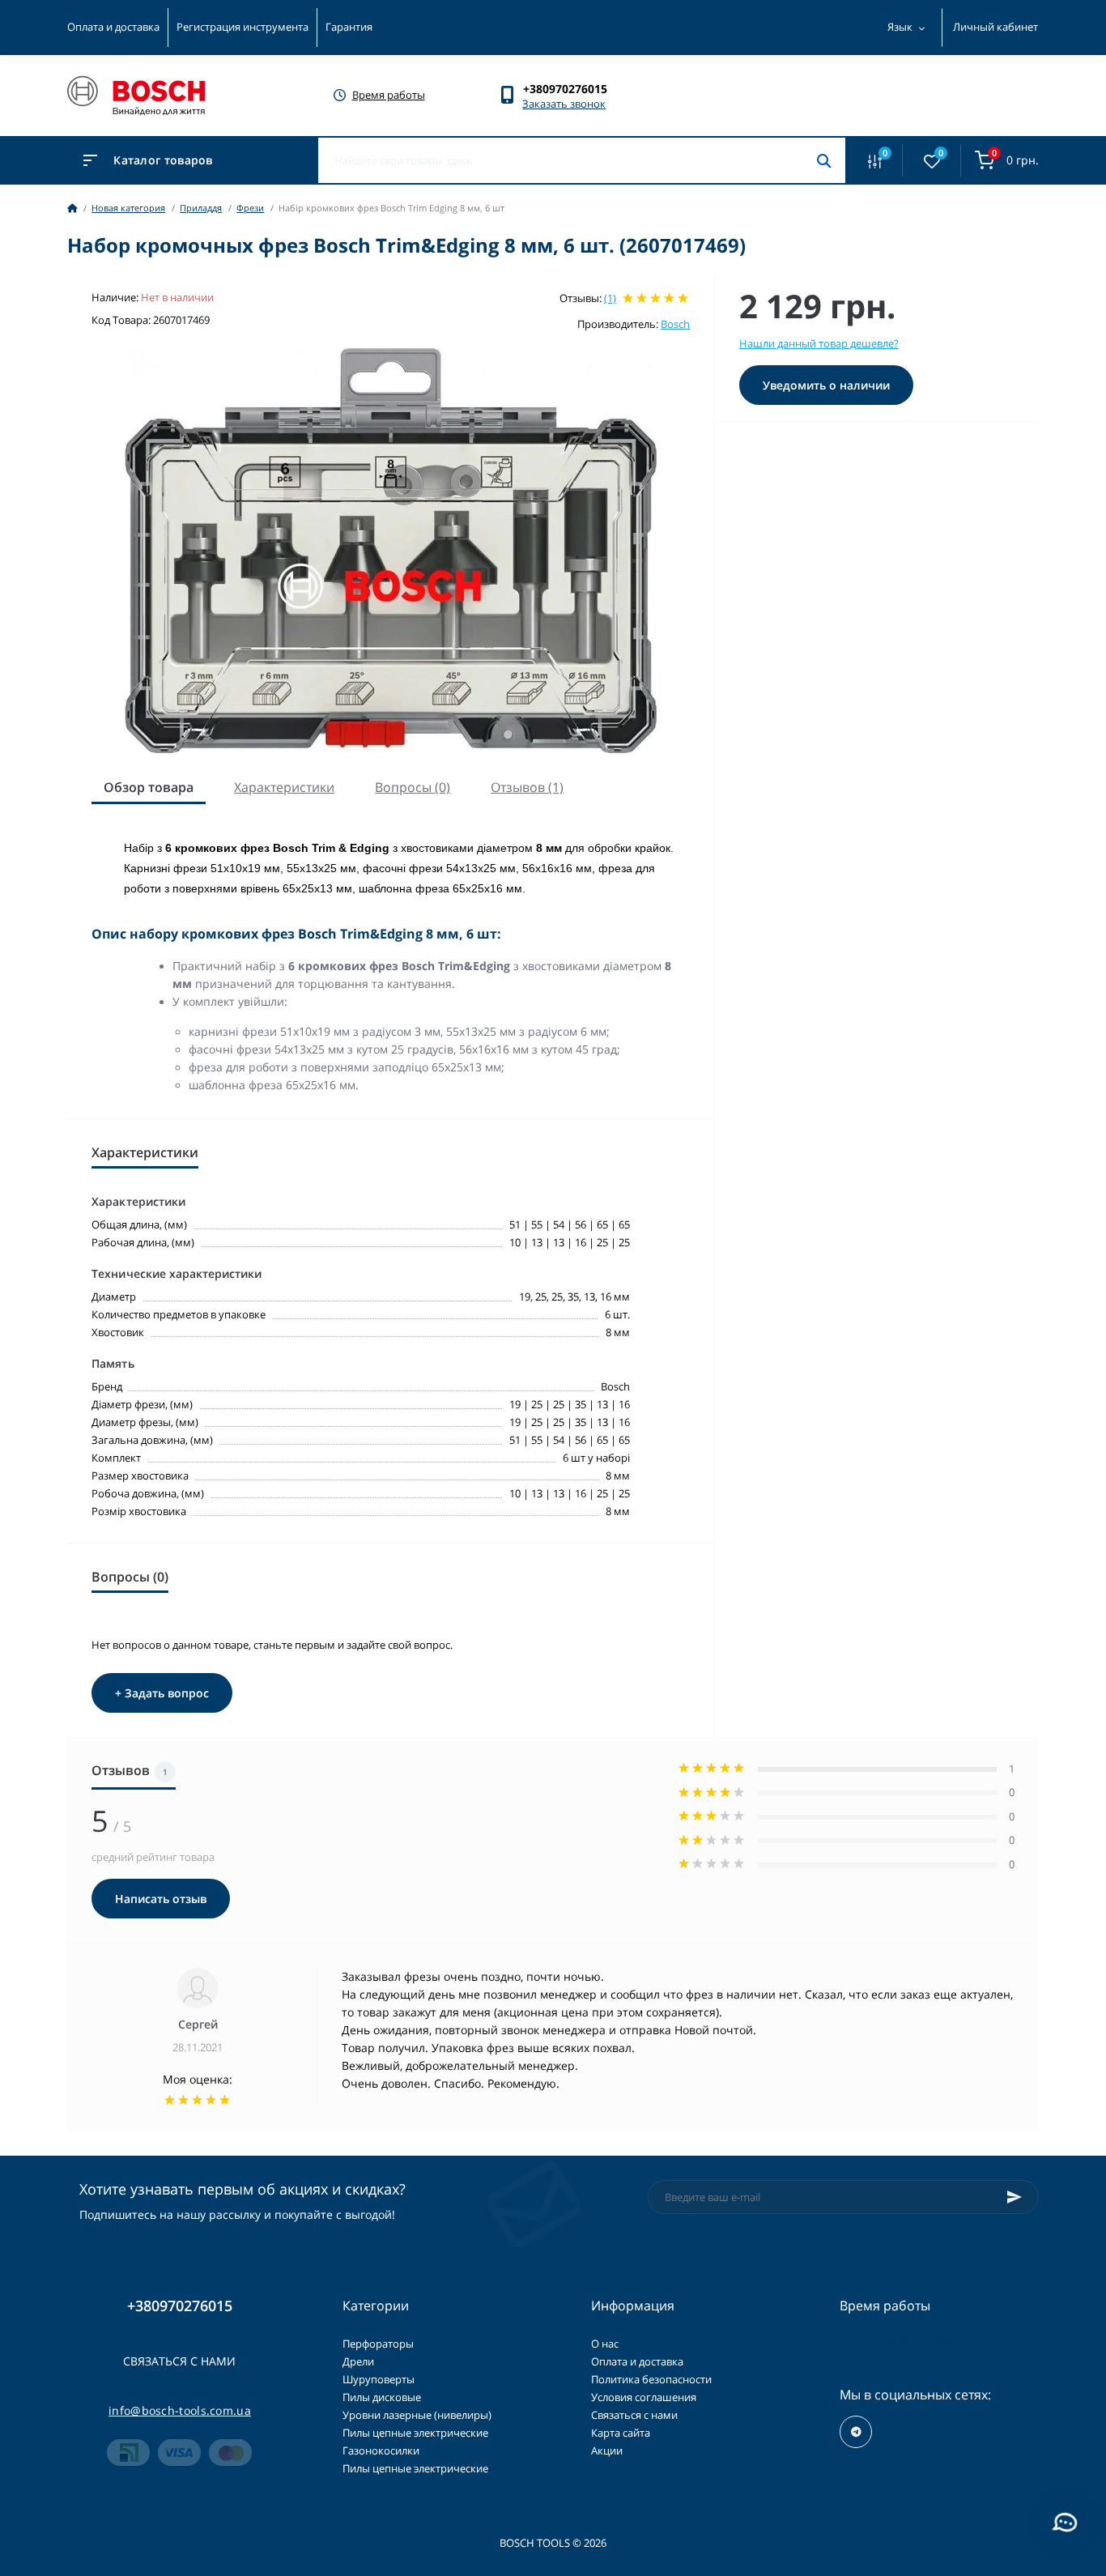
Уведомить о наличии (826, 385)
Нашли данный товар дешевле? (819, 343)
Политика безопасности (651, 2379)
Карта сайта (621, 2433)
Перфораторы (378, 2344)
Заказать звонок (564, 104)
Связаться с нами (179, 2361)
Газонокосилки (381, 2450)
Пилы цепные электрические (415, 2433)
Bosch (675, 324)
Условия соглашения (644, 2397)
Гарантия (349, 27)
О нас (605, 2344)
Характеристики (284, 787)
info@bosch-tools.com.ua (180, 2410)
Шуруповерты (379, 2379)
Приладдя (201, 208)
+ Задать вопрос (162, 1693)
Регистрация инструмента (242, 27)
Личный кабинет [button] (995, 27)
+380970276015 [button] (180, 2306)
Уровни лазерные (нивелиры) (417, 2415)
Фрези (250, 208)
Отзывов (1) (527, 787)
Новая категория (128, 208)
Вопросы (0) (413, 787)
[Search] (824, 160)
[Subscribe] (1015, 2197)
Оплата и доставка (113, 27)
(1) (610, 298)
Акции (607, 2450)
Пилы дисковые (382, 2397)
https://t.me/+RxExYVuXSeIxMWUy (856, 2432)
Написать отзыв (161, 1899)
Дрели (358, 2361)
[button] (573, 89)
